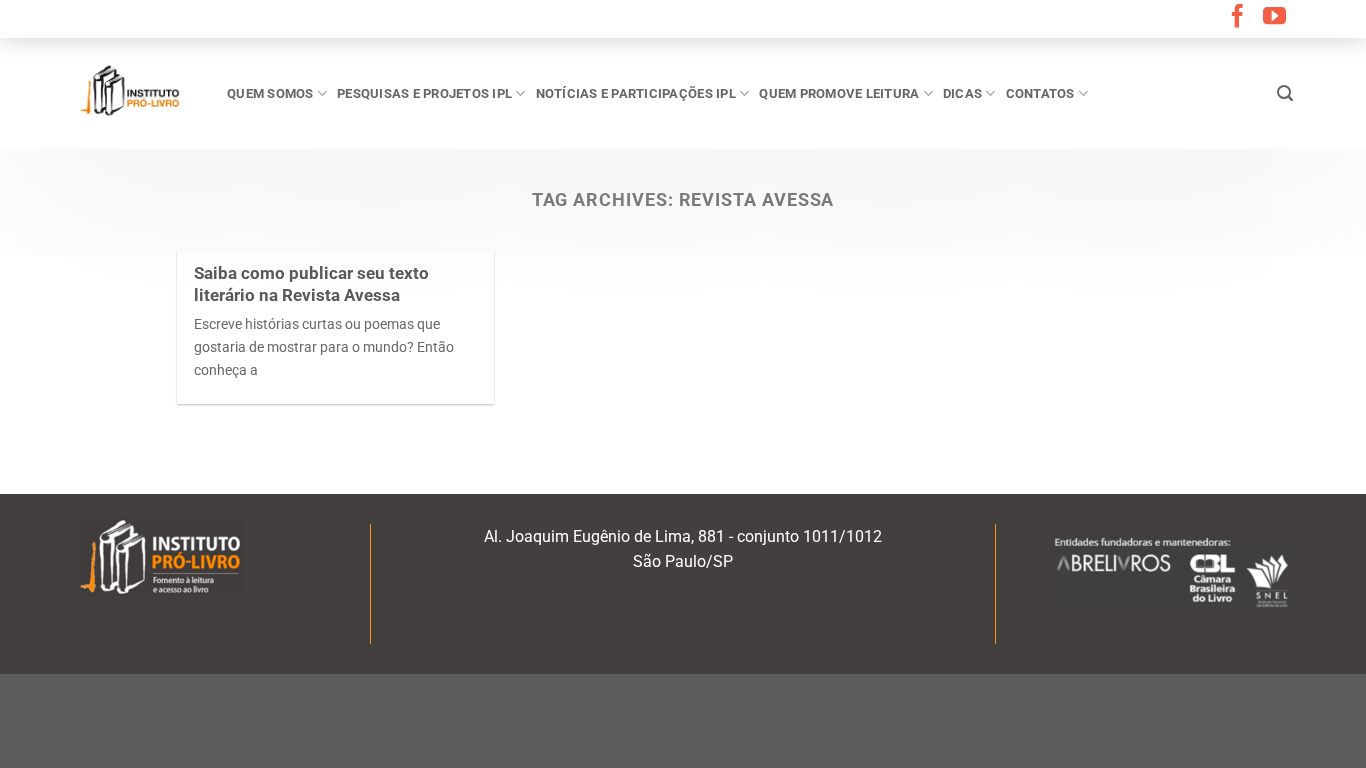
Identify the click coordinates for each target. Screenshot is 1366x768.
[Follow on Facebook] (1237, 18)
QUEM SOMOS (270, 93)
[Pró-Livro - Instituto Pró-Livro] (135, 93)
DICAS (962, 93)
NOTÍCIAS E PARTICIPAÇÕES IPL (636, 93)
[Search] (1285, 93)
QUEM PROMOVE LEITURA (839, 93)
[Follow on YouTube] (1274, 18)
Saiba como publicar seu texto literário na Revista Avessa (311, 284)
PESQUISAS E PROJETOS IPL (424, 93)
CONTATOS (1040, 93)
